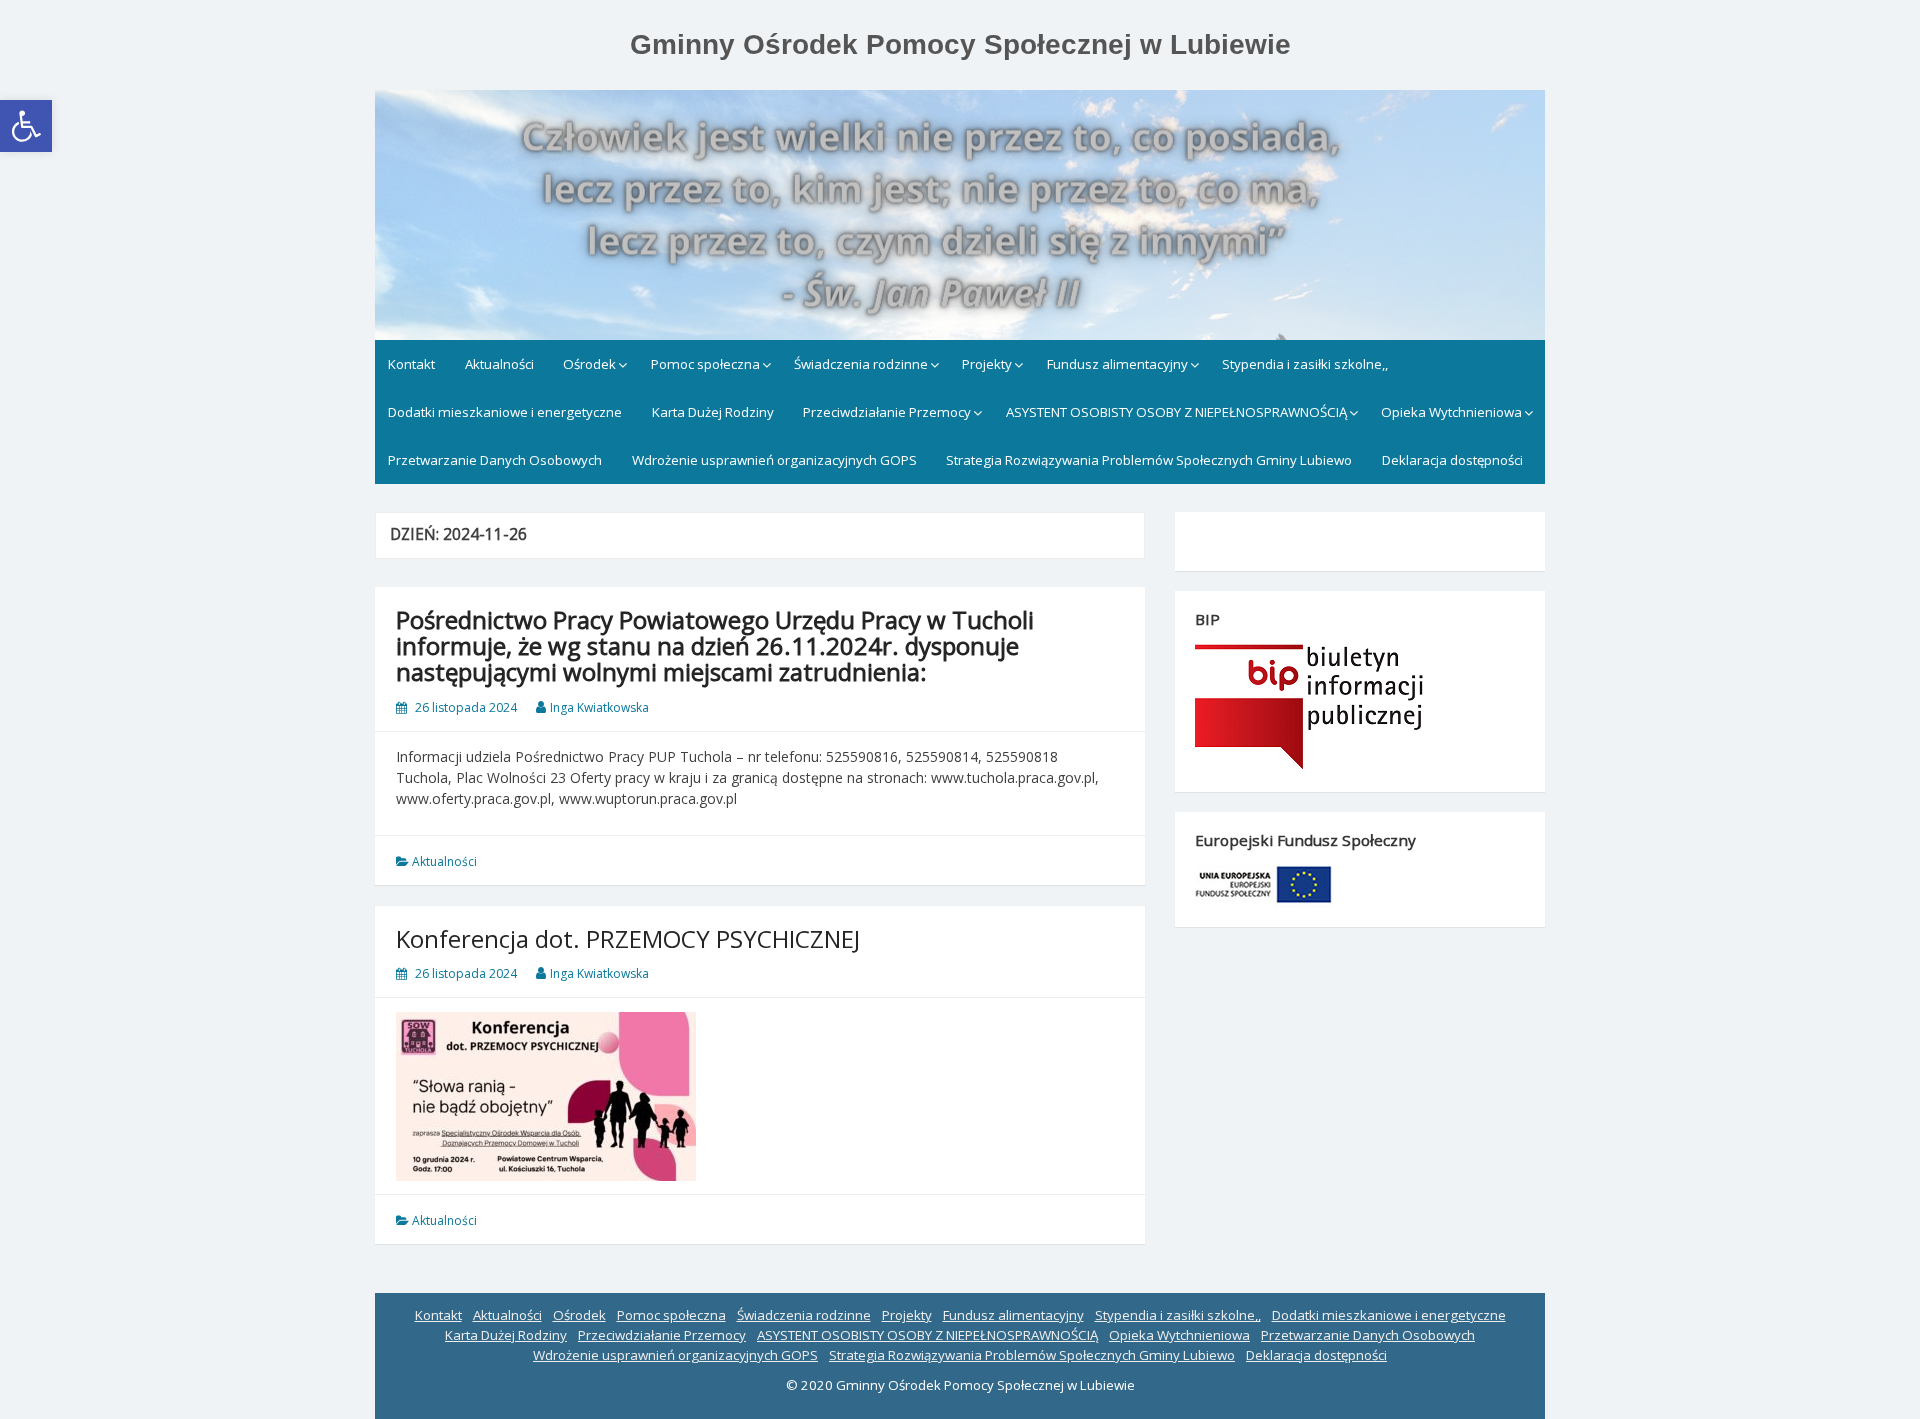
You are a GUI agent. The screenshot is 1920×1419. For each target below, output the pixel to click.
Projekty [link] (987, 364)
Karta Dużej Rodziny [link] (713, 412)
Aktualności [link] (499, 364)
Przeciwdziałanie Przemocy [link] (887, 412)
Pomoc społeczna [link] (705, 364)
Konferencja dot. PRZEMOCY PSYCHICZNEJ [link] (628, 938)
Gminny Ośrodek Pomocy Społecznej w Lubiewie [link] (960, 44)
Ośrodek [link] (589, 364)
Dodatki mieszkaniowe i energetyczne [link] (505, 412)
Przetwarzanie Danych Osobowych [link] (495, 460)
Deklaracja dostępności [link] (1452, 460)
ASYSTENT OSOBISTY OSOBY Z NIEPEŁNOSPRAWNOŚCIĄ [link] (1176, 412)
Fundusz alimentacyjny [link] (1117, 364)
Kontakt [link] (411, 364)
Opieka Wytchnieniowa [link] (1451, 412)
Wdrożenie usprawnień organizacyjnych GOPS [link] (774, 460)
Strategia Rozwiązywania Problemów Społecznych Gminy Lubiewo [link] (1149, 460)
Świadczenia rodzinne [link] (861, 364)
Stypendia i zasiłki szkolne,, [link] (1305, 364)
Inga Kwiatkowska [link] (599, 707)
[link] (26, 126)
